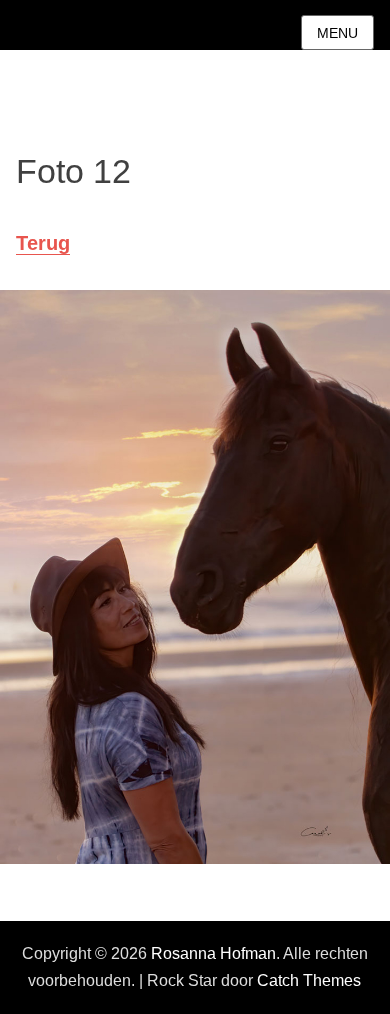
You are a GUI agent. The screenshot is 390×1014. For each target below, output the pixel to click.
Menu (337, 33)
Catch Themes (309, 980)
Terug (43, 243)
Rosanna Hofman (213, 953)
